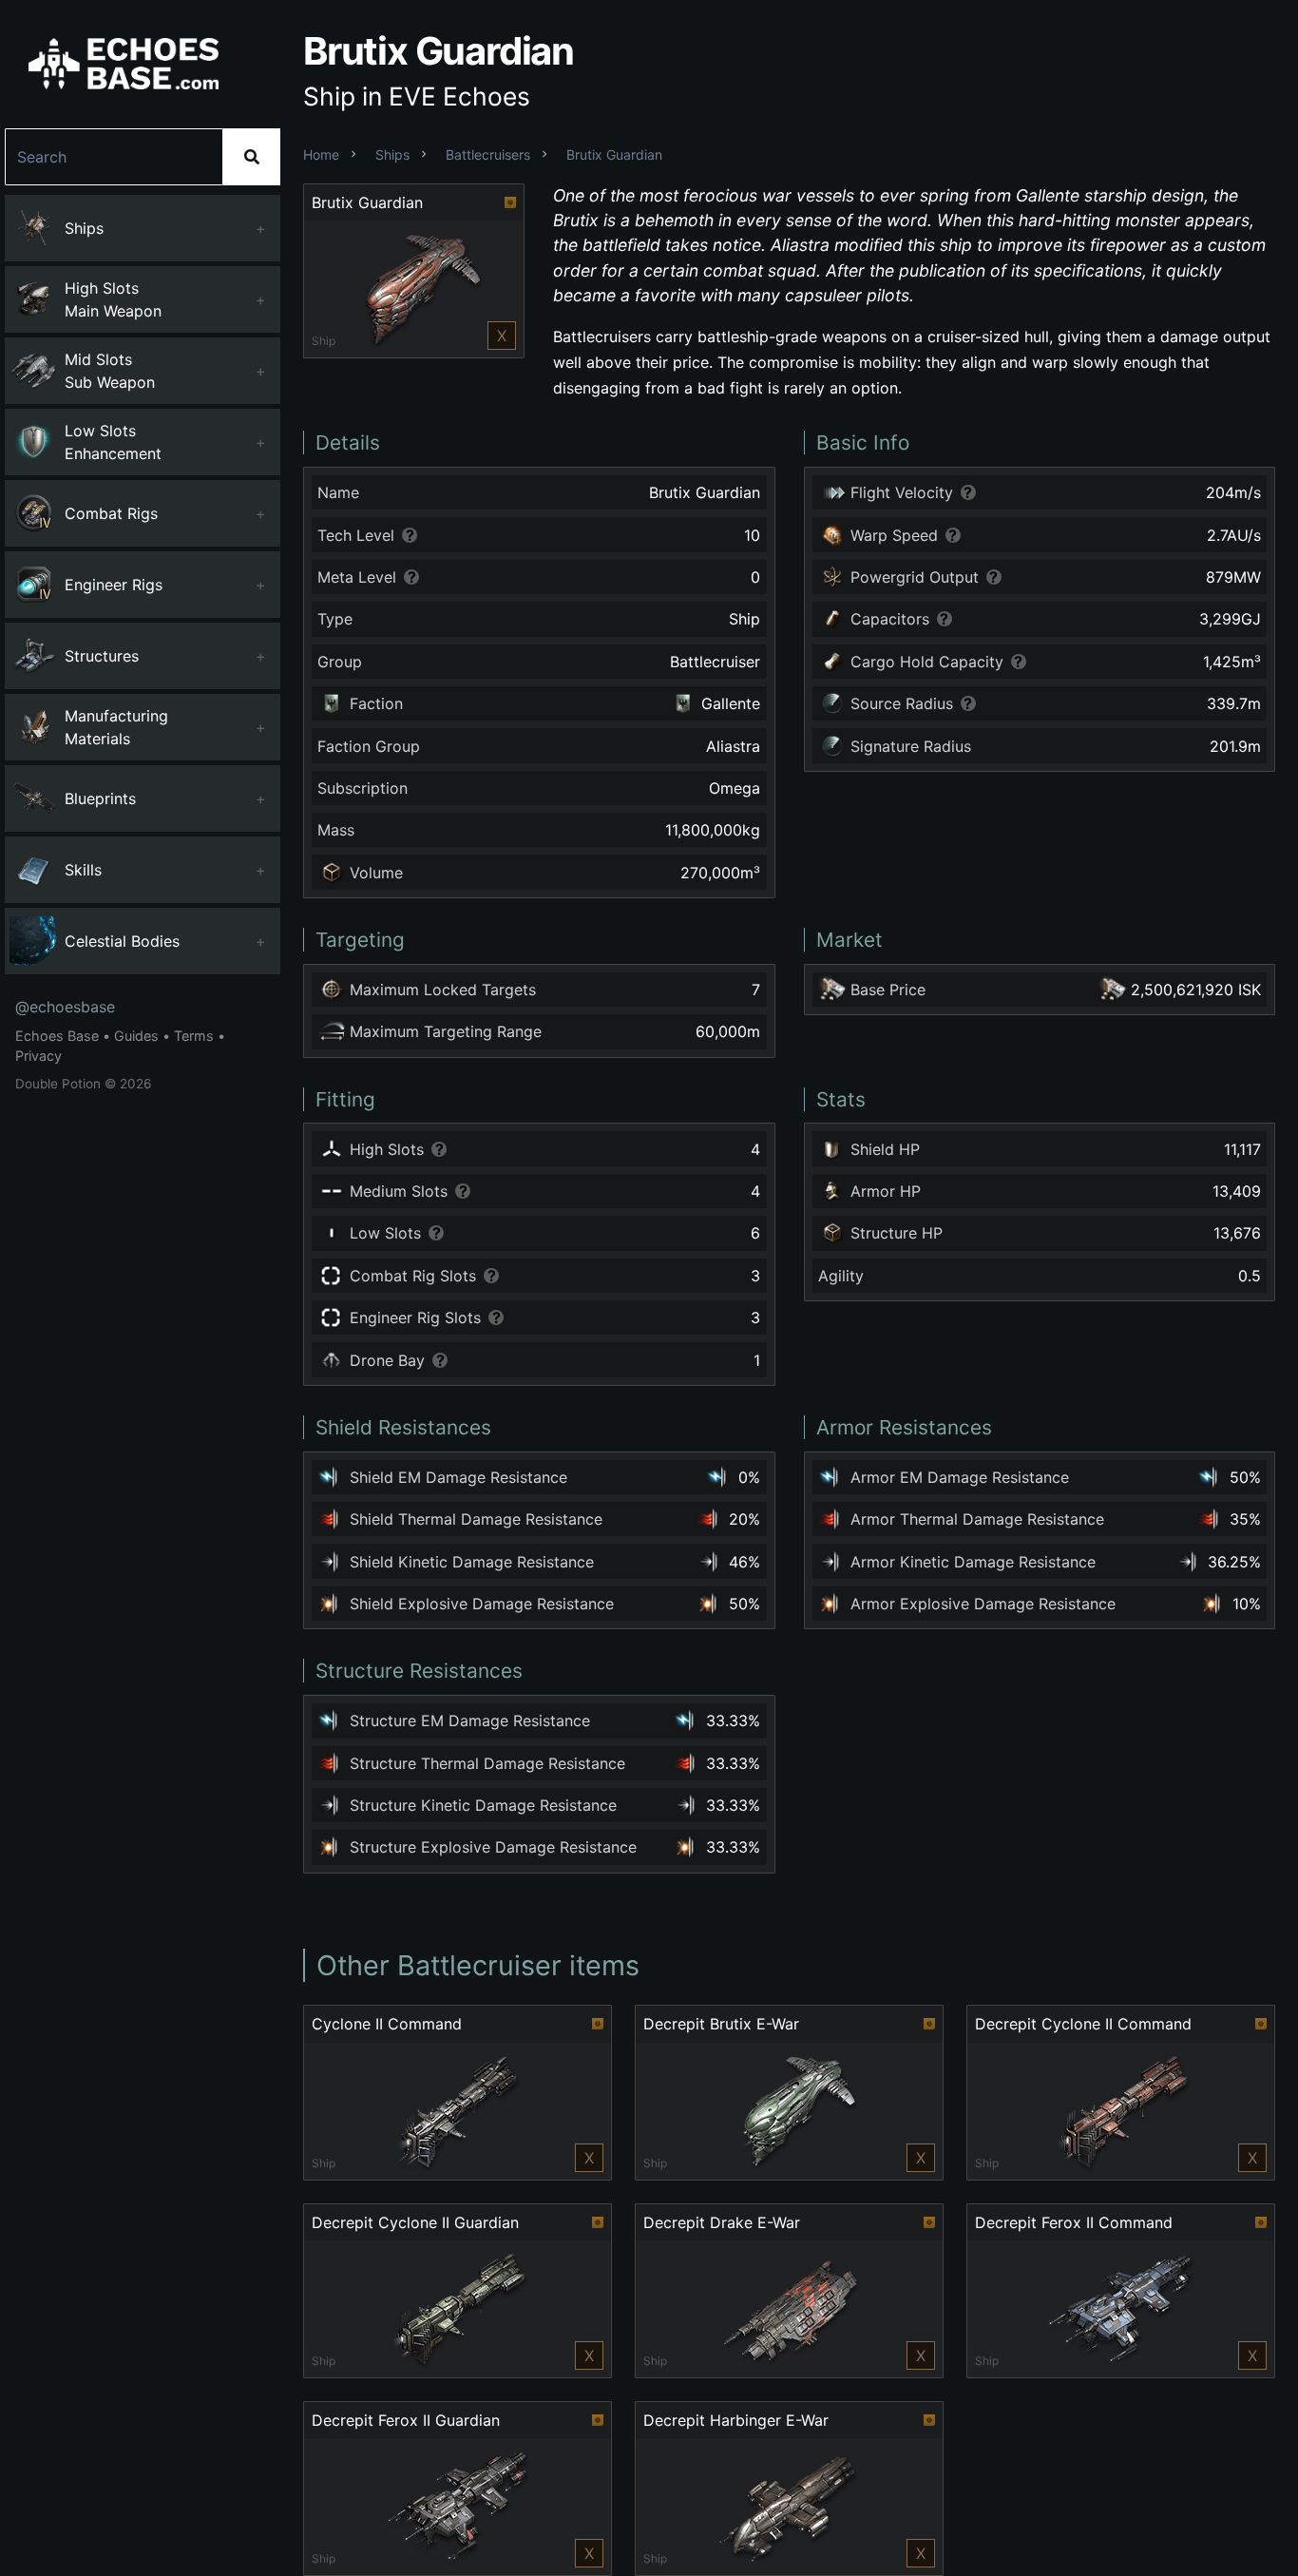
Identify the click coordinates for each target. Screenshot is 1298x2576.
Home (321, 154)
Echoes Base (57, 1036)
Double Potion (58, 1084)
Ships (392, 154)
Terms (194, 1036)
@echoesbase (65, 1007)
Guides (136, 1036)
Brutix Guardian (614, 154)
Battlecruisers (488, 154)
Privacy (38, 1056)
